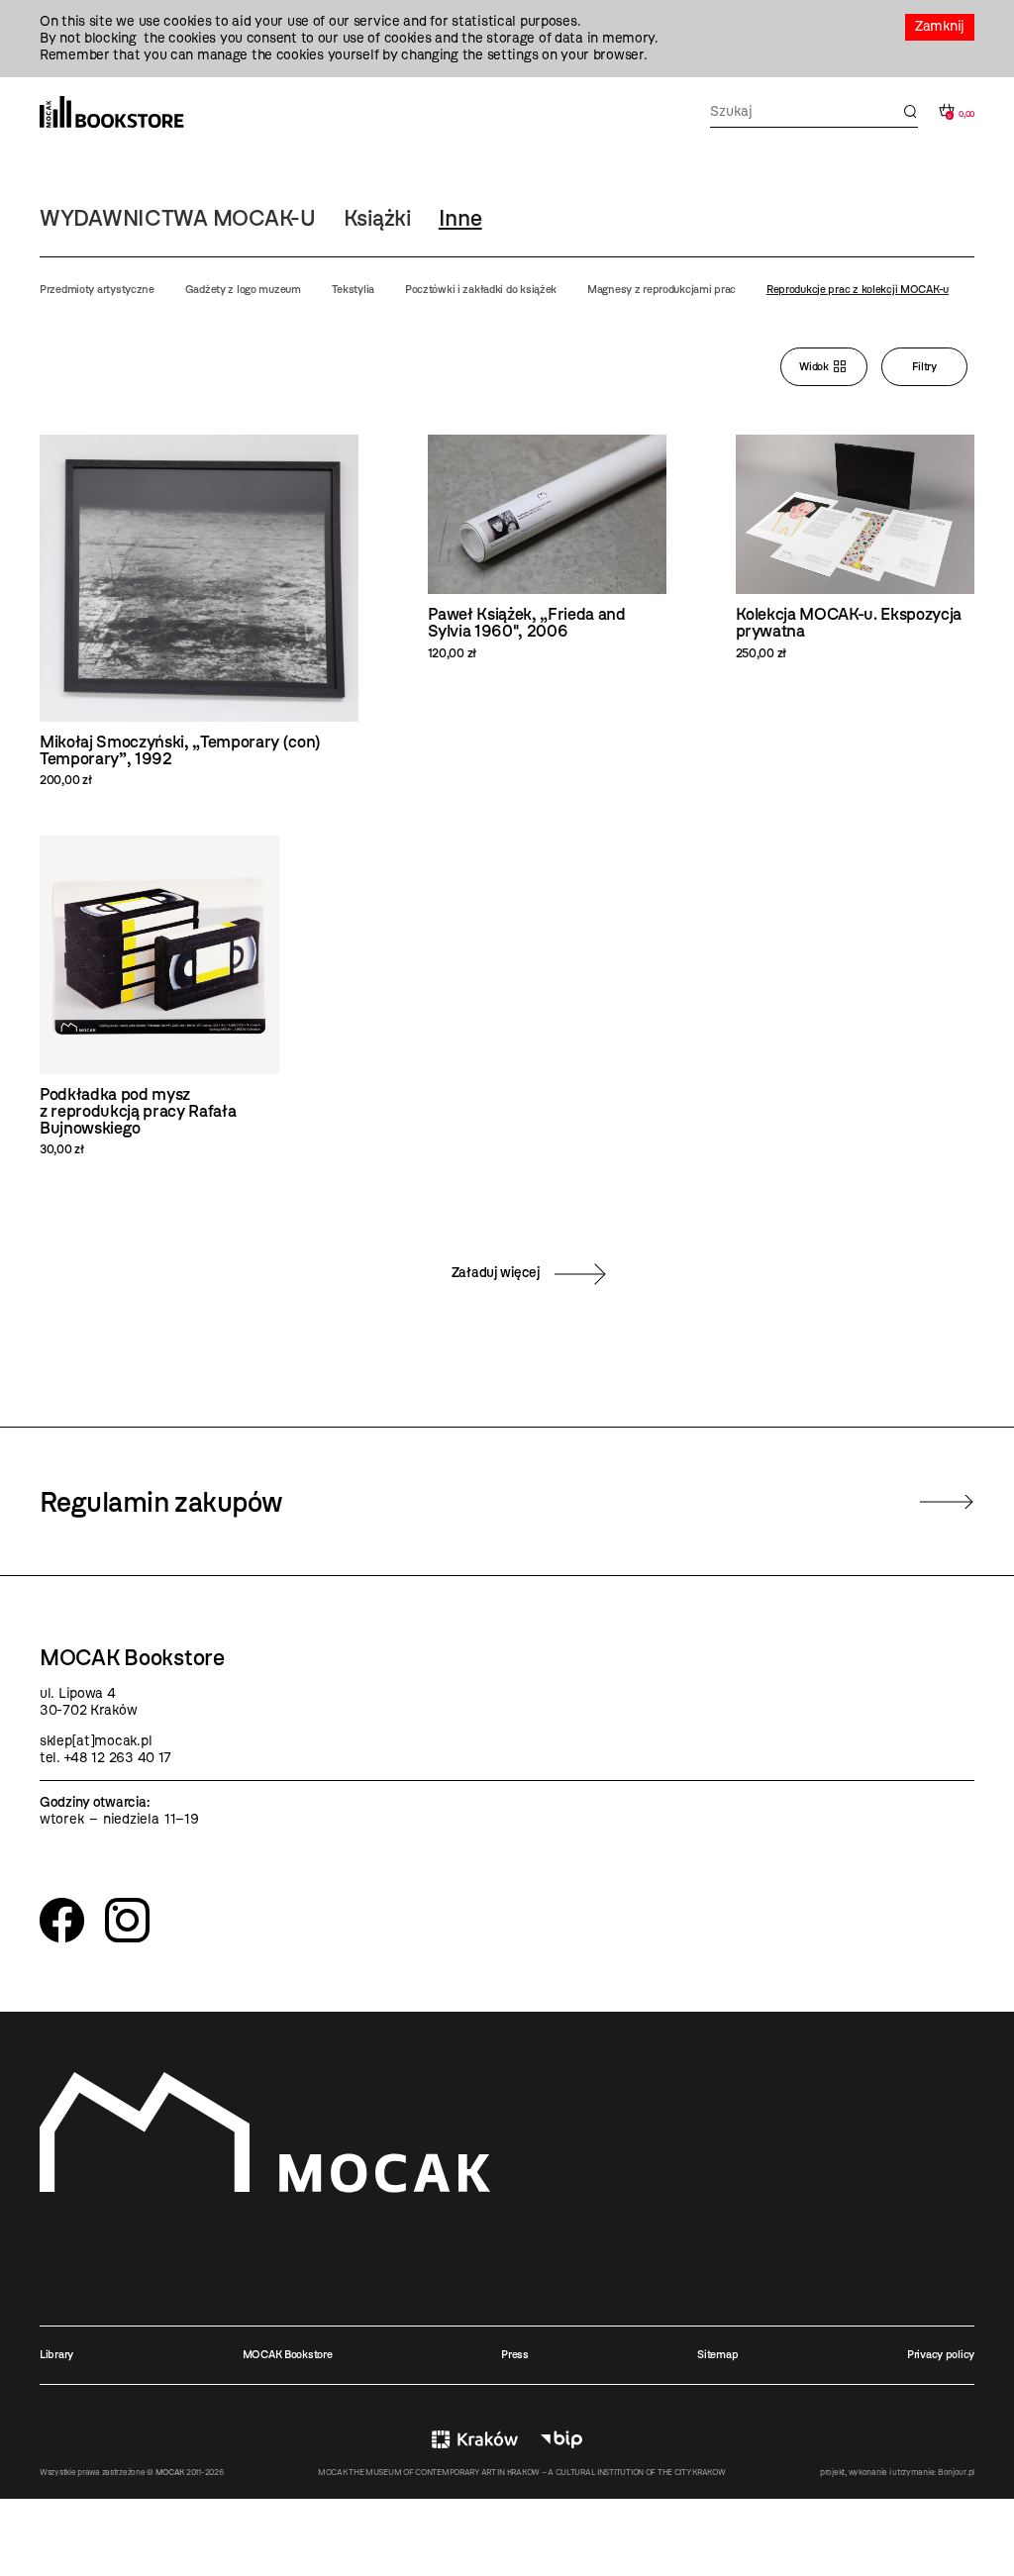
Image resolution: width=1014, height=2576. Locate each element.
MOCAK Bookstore (288, 2354)
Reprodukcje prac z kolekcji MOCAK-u (858, 289)
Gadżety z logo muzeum (243, 289)
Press (515, 2354)
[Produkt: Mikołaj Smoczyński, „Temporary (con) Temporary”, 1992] (199, 611)
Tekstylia (353, 289)
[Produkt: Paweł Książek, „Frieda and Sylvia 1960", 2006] (548, 547)
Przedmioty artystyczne (97, 289)
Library (56, 2354)
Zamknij (940, 26)
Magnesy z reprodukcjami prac (661, 289)
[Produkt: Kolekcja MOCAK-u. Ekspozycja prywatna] (856, 547)
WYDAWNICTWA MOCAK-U (178, 218)
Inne (460, 218)
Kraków (475, 2440)
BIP (561, 2440)
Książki (377, 218)
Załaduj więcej (496, 1273)
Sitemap (717, 2354)
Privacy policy (941, 2354)
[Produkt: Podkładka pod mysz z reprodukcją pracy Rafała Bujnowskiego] (159, 996)
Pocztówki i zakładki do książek (481, 289)
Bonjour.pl (956, 2472)
